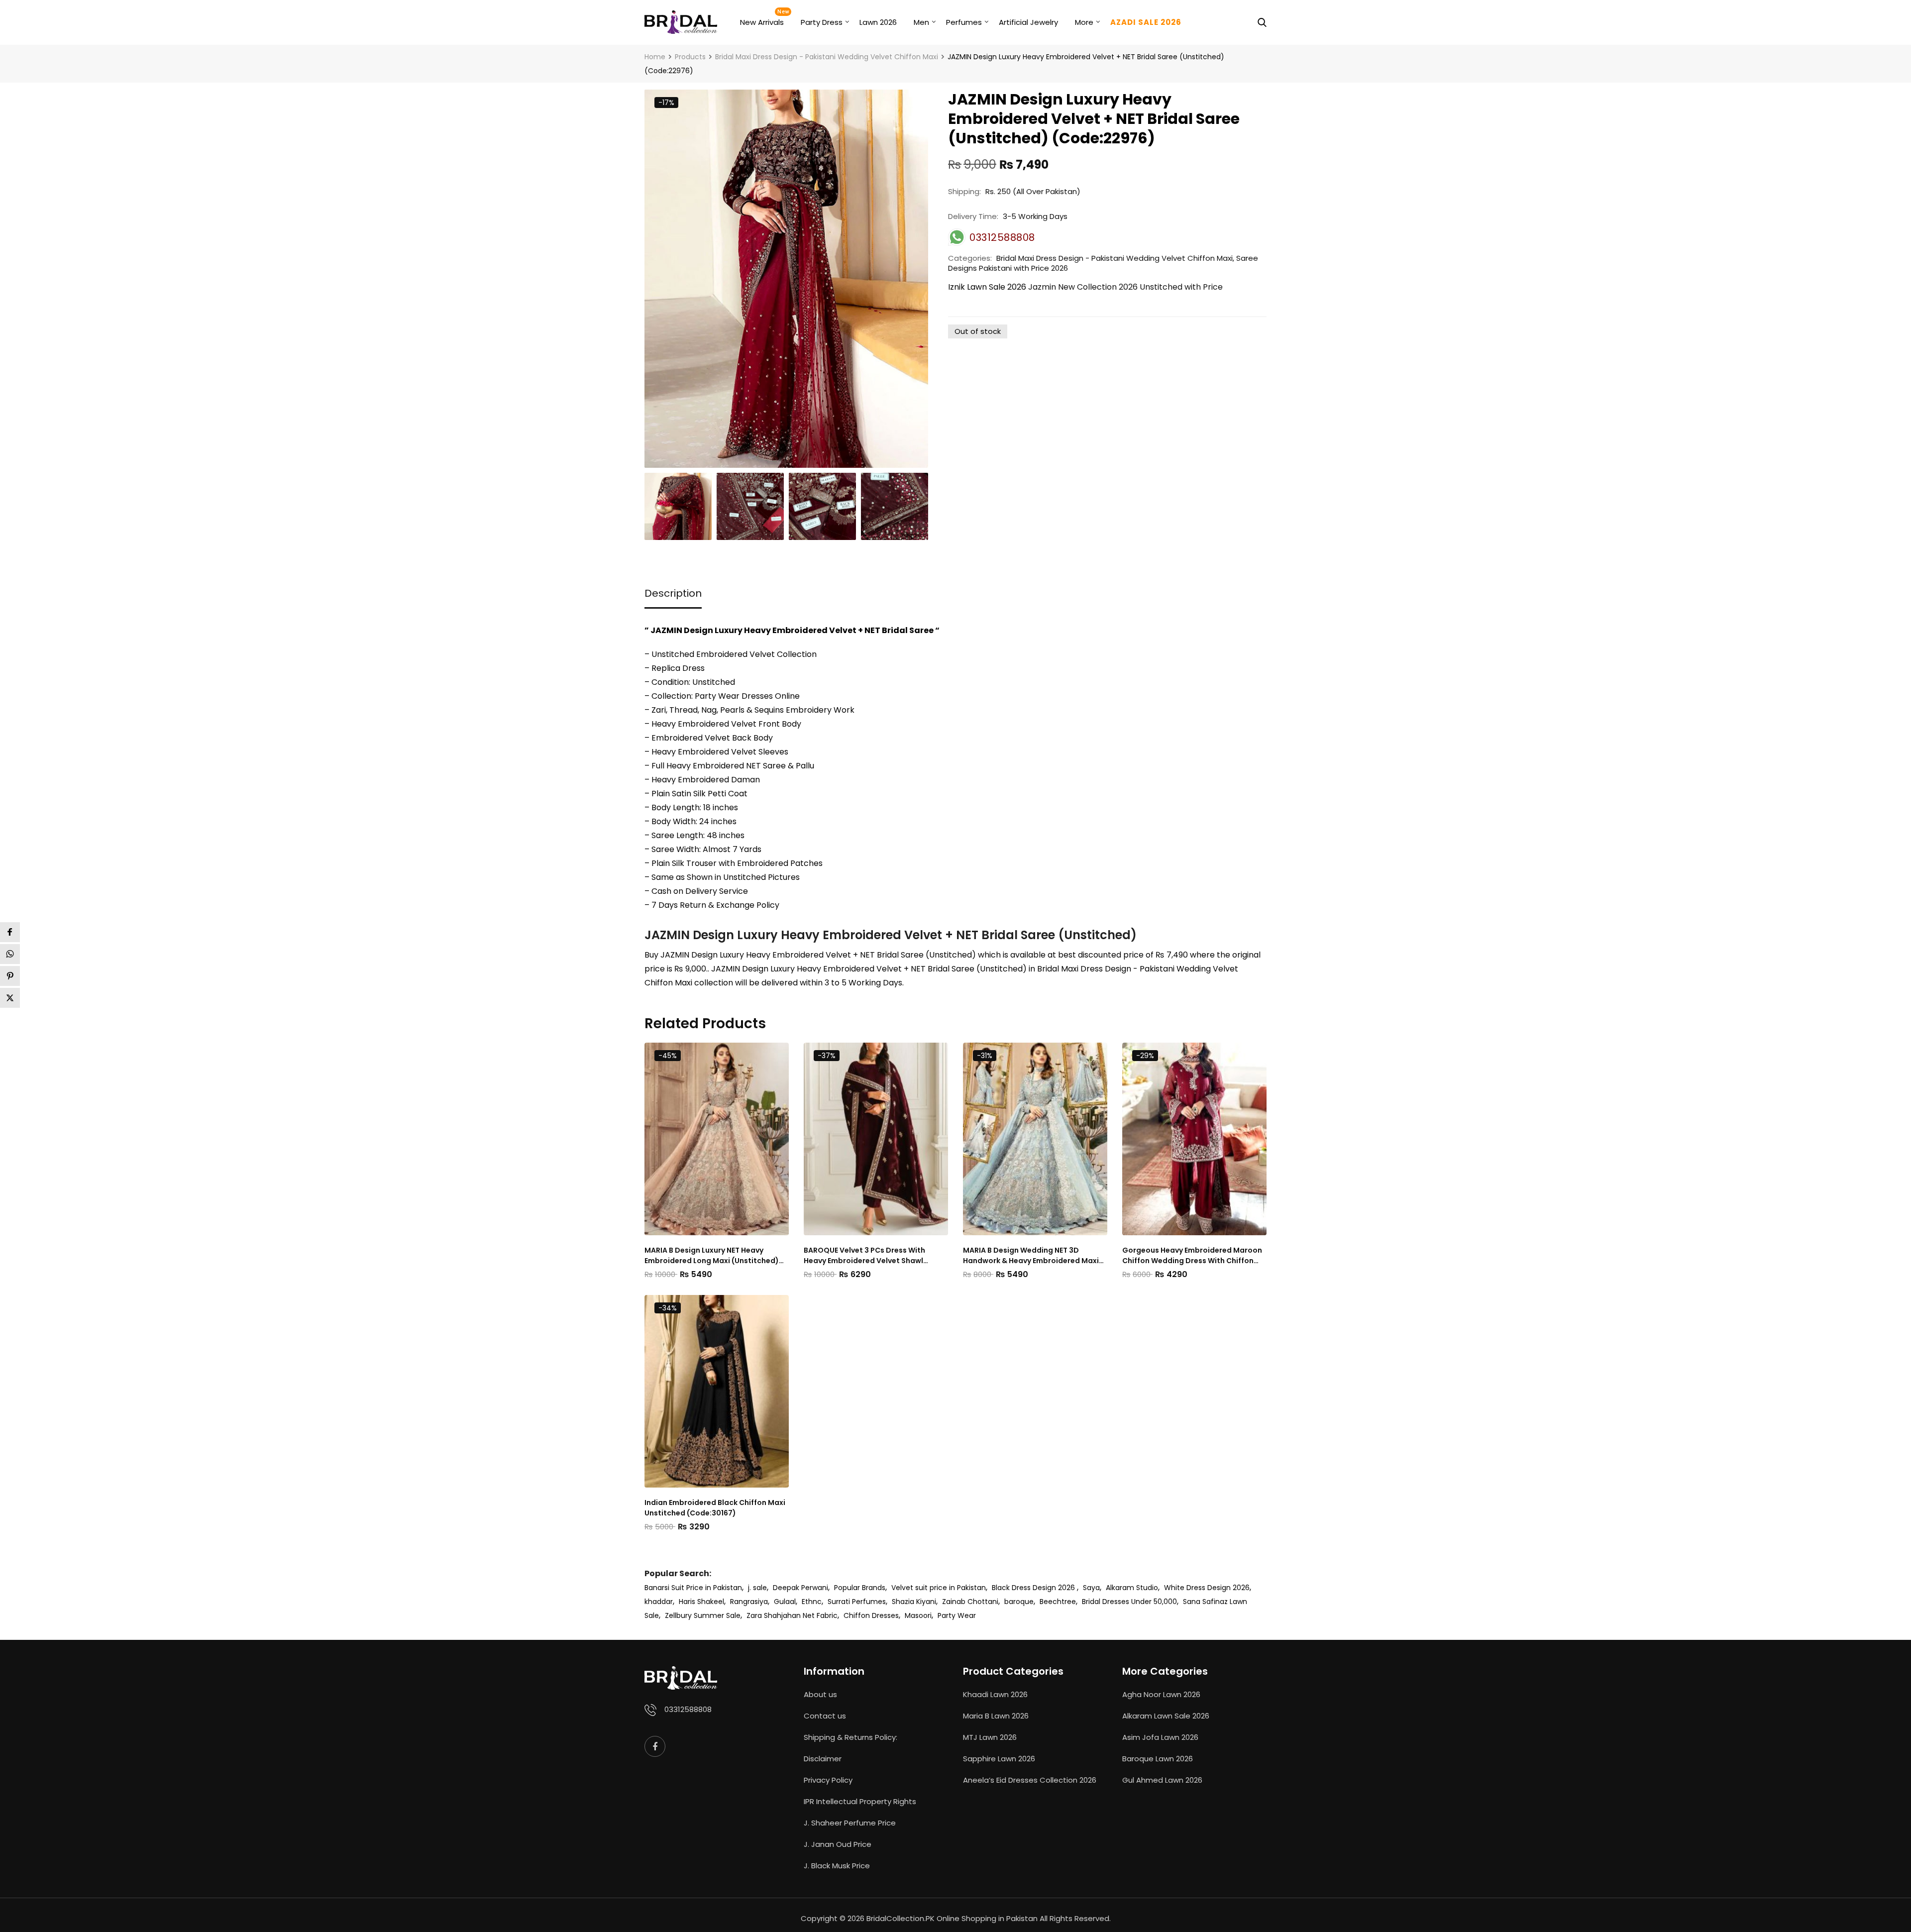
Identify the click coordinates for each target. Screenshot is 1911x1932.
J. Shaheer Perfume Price (850, 1823)
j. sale (757, 1588)
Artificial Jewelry (1028, 22)
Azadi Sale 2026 (1146, 22)
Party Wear (957, 1615)
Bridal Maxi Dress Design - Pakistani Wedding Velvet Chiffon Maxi (1115, 258)
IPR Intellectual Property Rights (860, 1801)
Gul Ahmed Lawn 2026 (1162, 1780)
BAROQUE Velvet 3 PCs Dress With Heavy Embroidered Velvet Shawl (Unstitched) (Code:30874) (864, 1256)
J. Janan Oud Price (838, 1844)
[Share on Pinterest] (10, 976)
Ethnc (812, 1602)
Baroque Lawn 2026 (1158, 1759)
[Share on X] (10, 998)
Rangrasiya (749, 1602)
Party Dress (822, 22)
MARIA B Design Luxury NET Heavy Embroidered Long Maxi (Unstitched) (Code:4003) (712, 1256)
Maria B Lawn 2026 (996, 1716)
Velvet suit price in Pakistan (939, 1588)
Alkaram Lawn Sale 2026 (1166, 1716)
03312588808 (688, 1709)
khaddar (659, 1602)
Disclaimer (823, 1759)
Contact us (825, 1716)
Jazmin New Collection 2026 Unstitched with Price (1125, 287)
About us (820, 1694)
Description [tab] (673, 593)
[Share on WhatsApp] (10, 954)
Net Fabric (820, 1615)
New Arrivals (762, 22)
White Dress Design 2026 (1207, 1588)
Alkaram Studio (1132, 1588)
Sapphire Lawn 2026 (999, 1759)
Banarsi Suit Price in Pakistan (693, 1588)
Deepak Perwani (800, 1588)
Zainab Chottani (970, 1602)
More (1084, 22)
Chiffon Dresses (871, 1615)
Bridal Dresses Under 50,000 (1129, 1602)
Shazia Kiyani (914, 1602)
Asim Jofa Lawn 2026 (1160, 1737)
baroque (1019, 1602)
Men (921, 22)
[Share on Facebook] (10, 932)
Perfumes (964, 22)
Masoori (918, 1615)
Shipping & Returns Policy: (850, 1737)
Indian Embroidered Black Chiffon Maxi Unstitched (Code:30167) (715, 1508)
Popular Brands (860, 1588)
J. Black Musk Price (837, 1866)
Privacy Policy (828, 1780)
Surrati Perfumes (857, 1602)
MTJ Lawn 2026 (990, 1737)
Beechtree (1058, 1602)
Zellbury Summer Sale (703, 1615)
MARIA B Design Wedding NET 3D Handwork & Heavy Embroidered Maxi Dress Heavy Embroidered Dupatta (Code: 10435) (1031, 1256)
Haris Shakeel (701, 1602)
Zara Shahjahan (774, 1615)
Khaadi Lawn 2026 (995, 1694)
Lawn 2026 (878, 22)
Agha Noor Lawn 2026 (1161, 1694)
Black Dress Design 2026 (1034, 1588)
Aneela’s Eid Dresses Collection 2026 (1030, 1780)
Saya (1091, 1588)
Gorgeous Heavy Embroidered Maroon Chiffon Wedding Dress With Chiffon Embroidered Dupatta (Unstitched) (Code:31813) (1192, 1256)
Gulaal (785, 1602)
